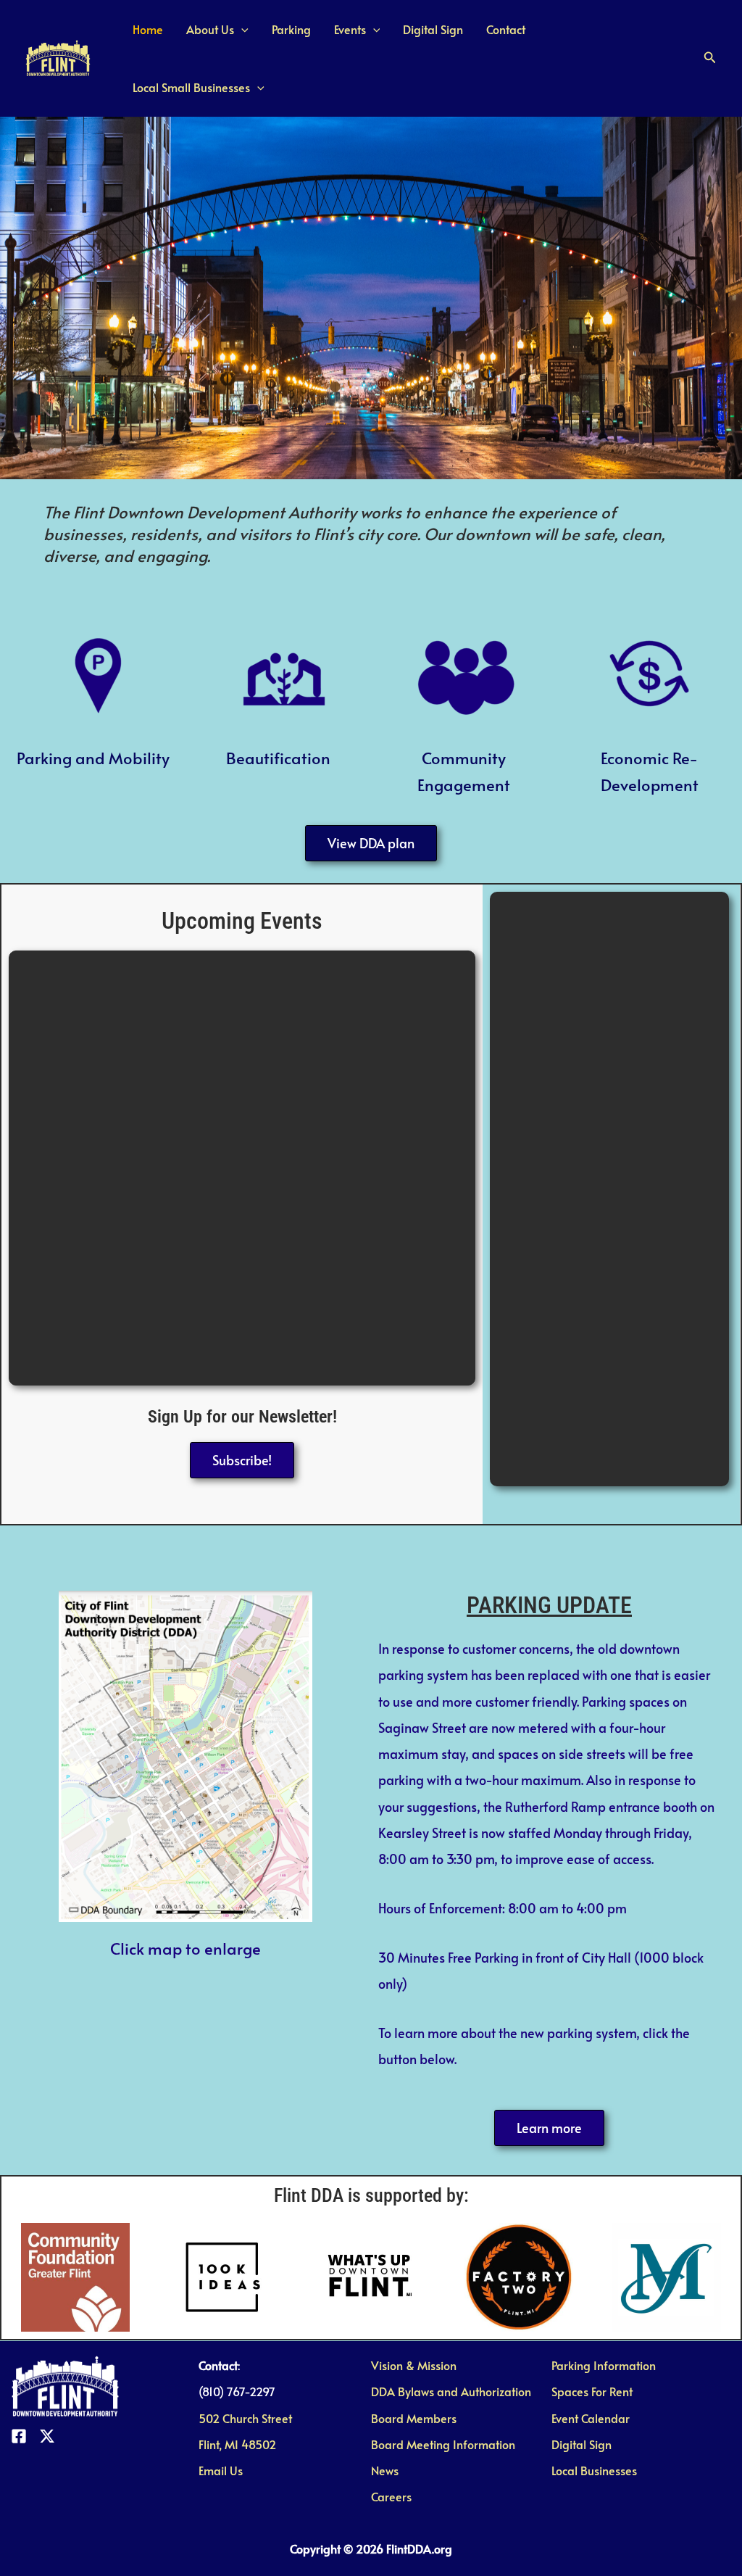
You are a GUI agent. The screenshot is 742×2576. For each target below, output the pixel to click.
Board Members (414, 2418)
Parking (291, 29)
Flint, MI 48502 (237, 2444)
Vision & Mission (414, 2365)
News (385, 2470)
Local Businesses (594, 2470)
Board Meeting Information (443, 2444)
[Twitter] (47, 2436)
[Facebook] (19, 2436)
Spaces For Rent (592, 2391)
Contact (506, 29)
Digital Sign (433, 29)
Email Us (221, 2470)
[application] (241, 29)
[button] (710, 58)
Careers (391, 2496)
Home (148, 29)
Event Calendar (591, 2418)
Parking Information (604, 2365)
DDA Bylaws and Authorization (451, 2391)
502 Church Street (245, 2418)
